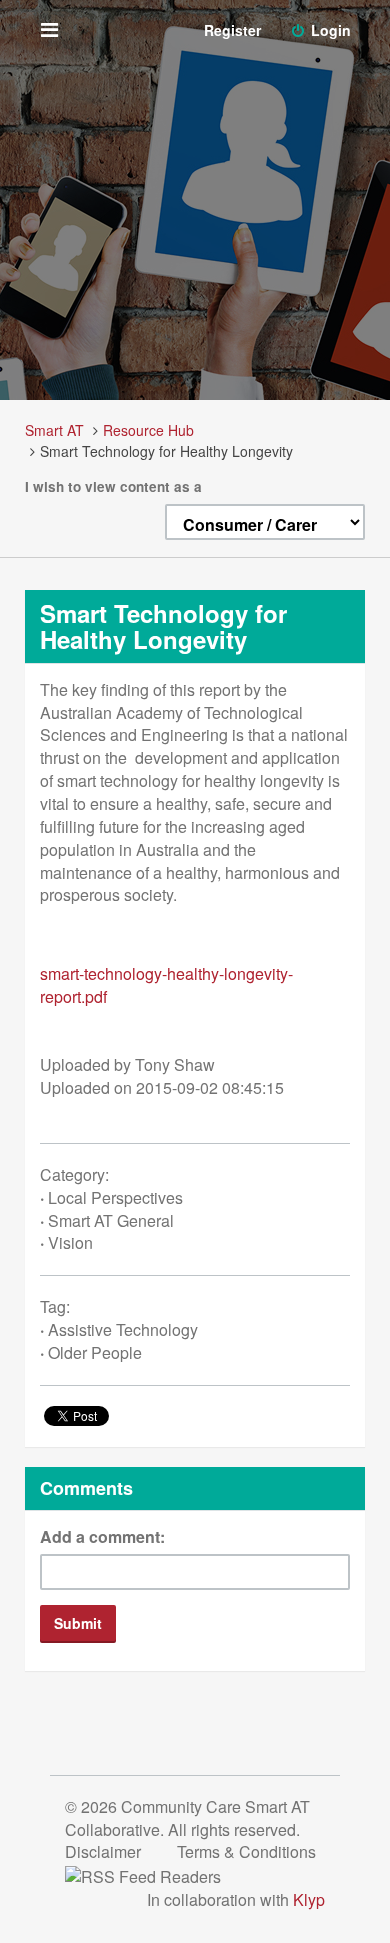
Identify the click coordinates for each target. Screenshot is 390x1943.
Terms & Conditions (246, 1851)
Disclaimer (105, 1851)
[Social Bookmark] (159, 1874)
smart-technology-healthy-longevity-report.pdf (166, 985)
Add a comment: (102, 1537)
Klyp (309, 1899)
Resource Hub (148, 430)
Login (329, 30)
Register (232, 30)
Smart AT (54, 430)
